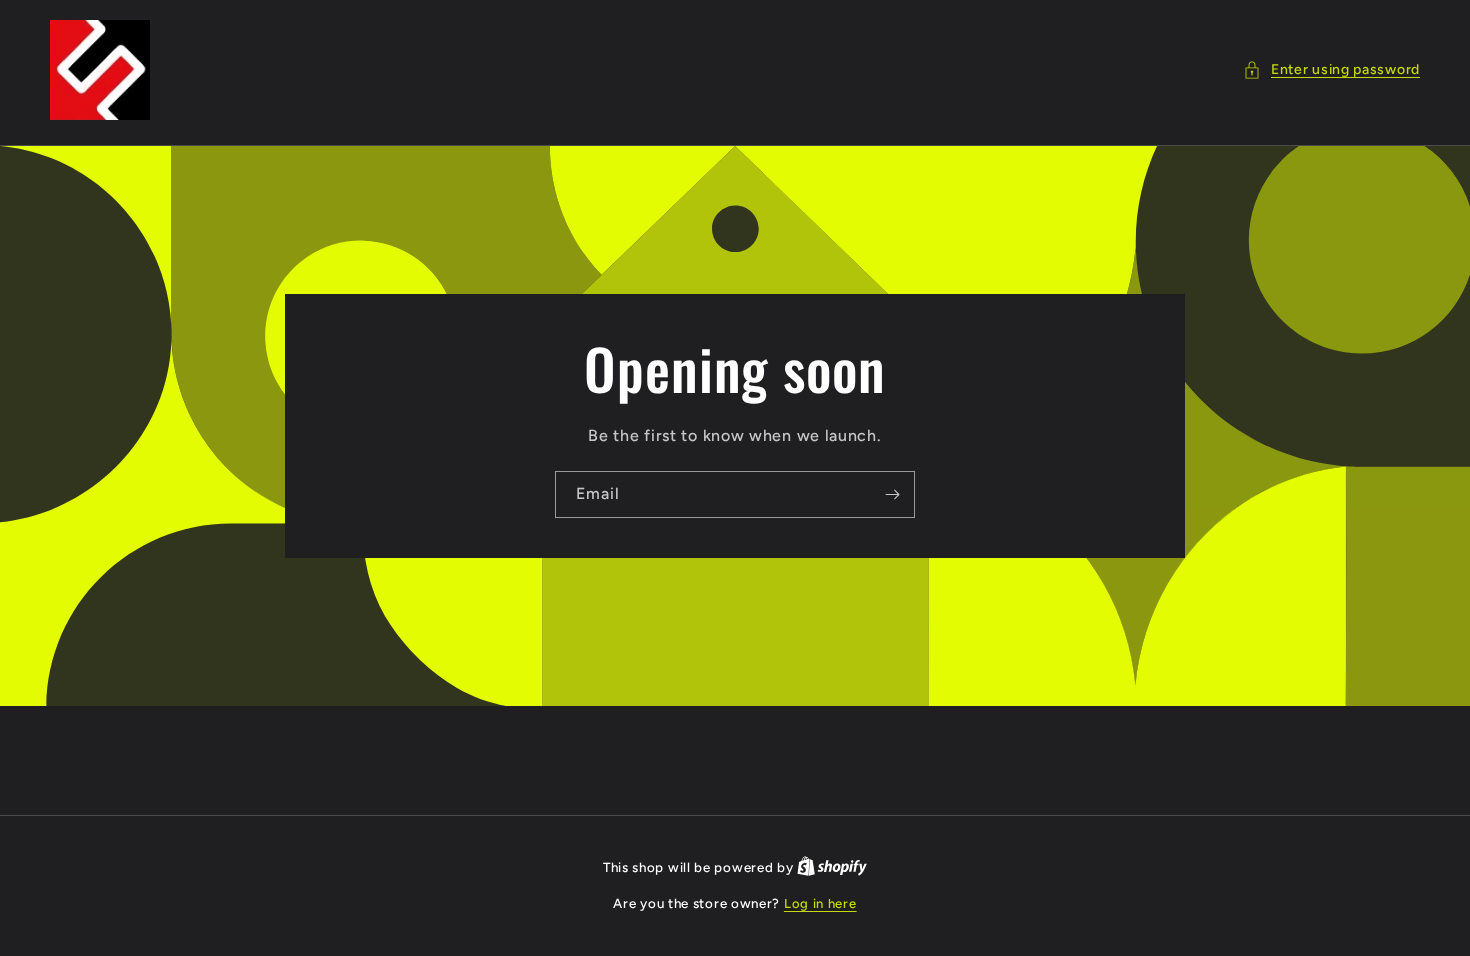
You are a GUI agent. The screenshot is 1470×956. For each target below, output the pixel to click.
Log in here (820, 903)
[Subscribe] (892, 494)
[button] (1331, 69)
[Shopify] (832, 867)
